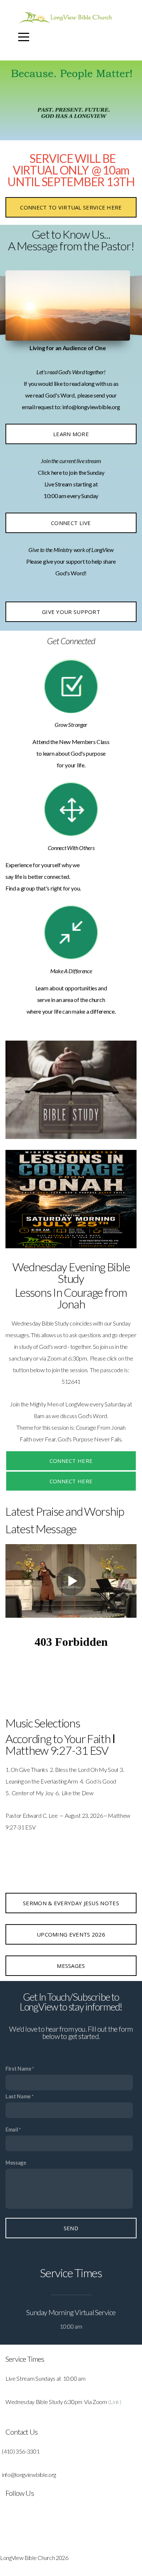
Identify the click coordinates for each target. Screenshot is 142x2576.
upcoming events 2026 (71, 1934)
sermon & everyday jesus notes (71, 1903)
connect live (71, 523)
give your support (71, 612)
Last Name (18, 2096)
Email (12, 2129)
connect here (71, 1461)
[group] (68, 305)
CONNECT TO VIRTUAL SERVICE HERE (71, 207)
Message (16, 2163)
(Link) (115, 2402)
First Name (18, 2069)
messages (71, 1966)
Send (71, 2228)
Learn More (71, 434)
